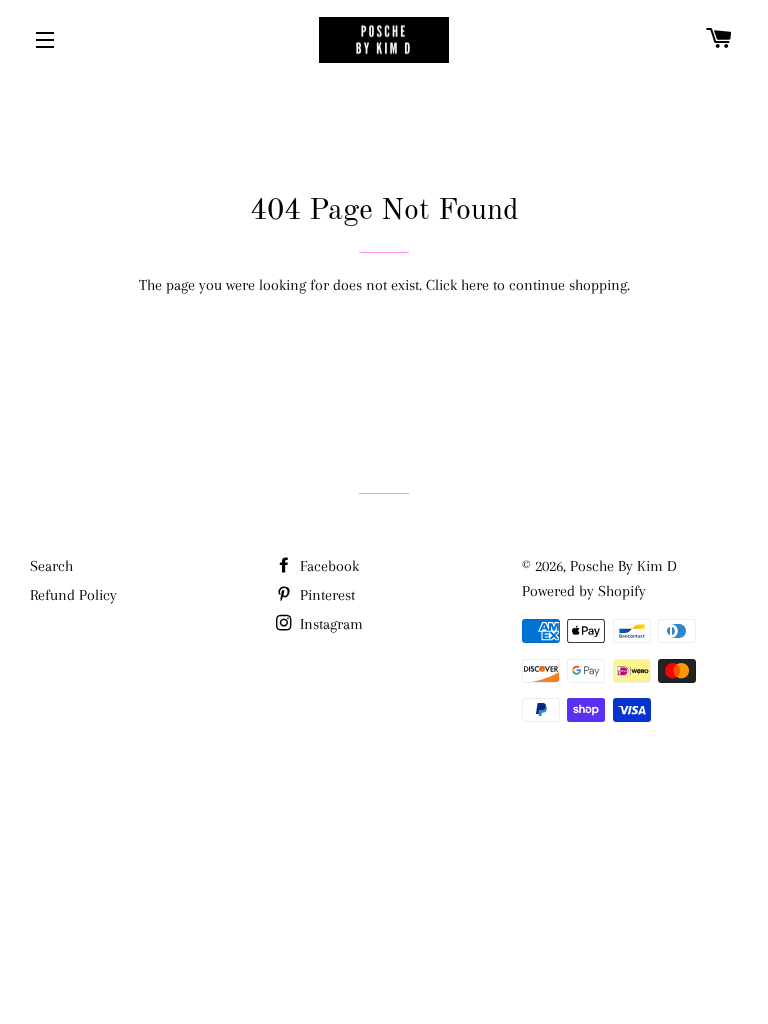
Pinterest (325, 595)
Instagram (329, 624)
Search (51, 566)
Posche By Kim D (623, 566)
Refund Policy (73, 595)
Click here (457, 285)
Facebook (327, 566)
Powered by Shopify (584, 591)
